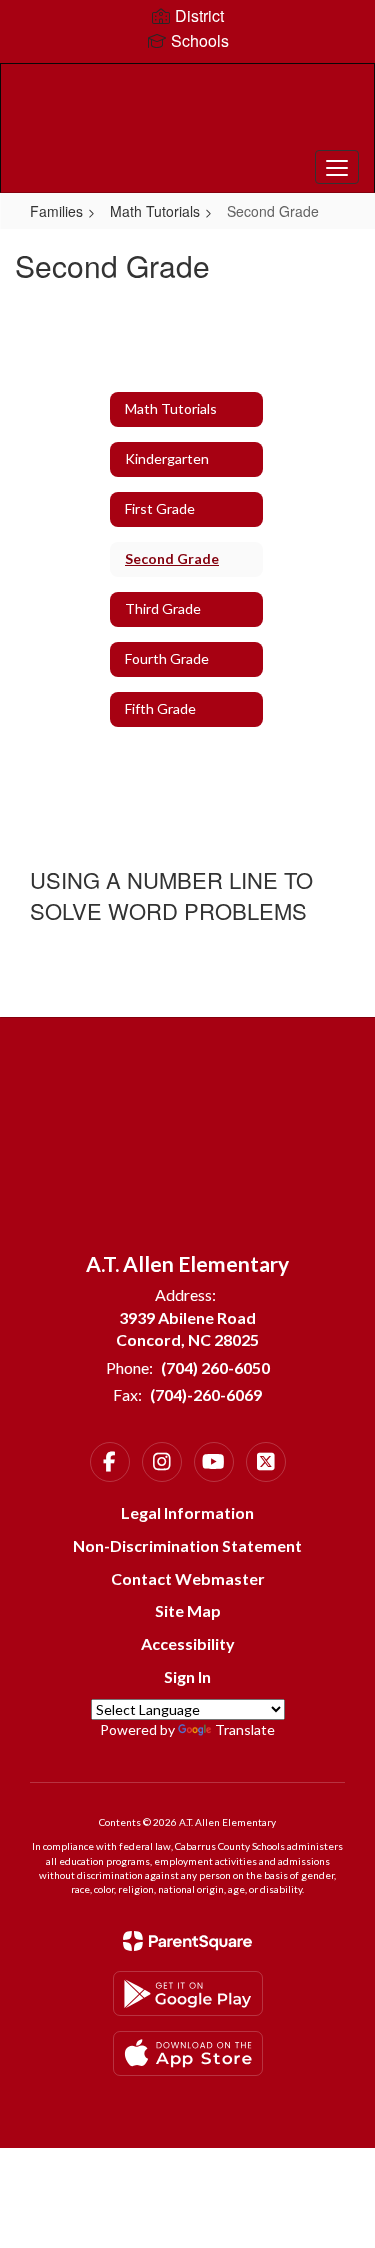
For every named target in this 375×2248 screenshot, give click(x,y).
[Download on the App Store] (188, 2053)
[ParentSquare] (187, 1941)
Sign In (187, 1676)
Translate (245, 1729)
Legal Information (187, 1512)
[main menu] (337, 167)
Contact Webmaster (188, 1578)
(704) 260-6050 (215, 1367)
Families (56, 211)
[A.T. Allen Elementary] (187, 113)
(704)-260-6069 (206, 1394)
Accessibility (188, 1643)
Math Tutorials (155, 211)
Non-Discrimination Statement (187, 1545)
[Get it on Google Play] (188, 1993)
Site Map (188, 1610)
